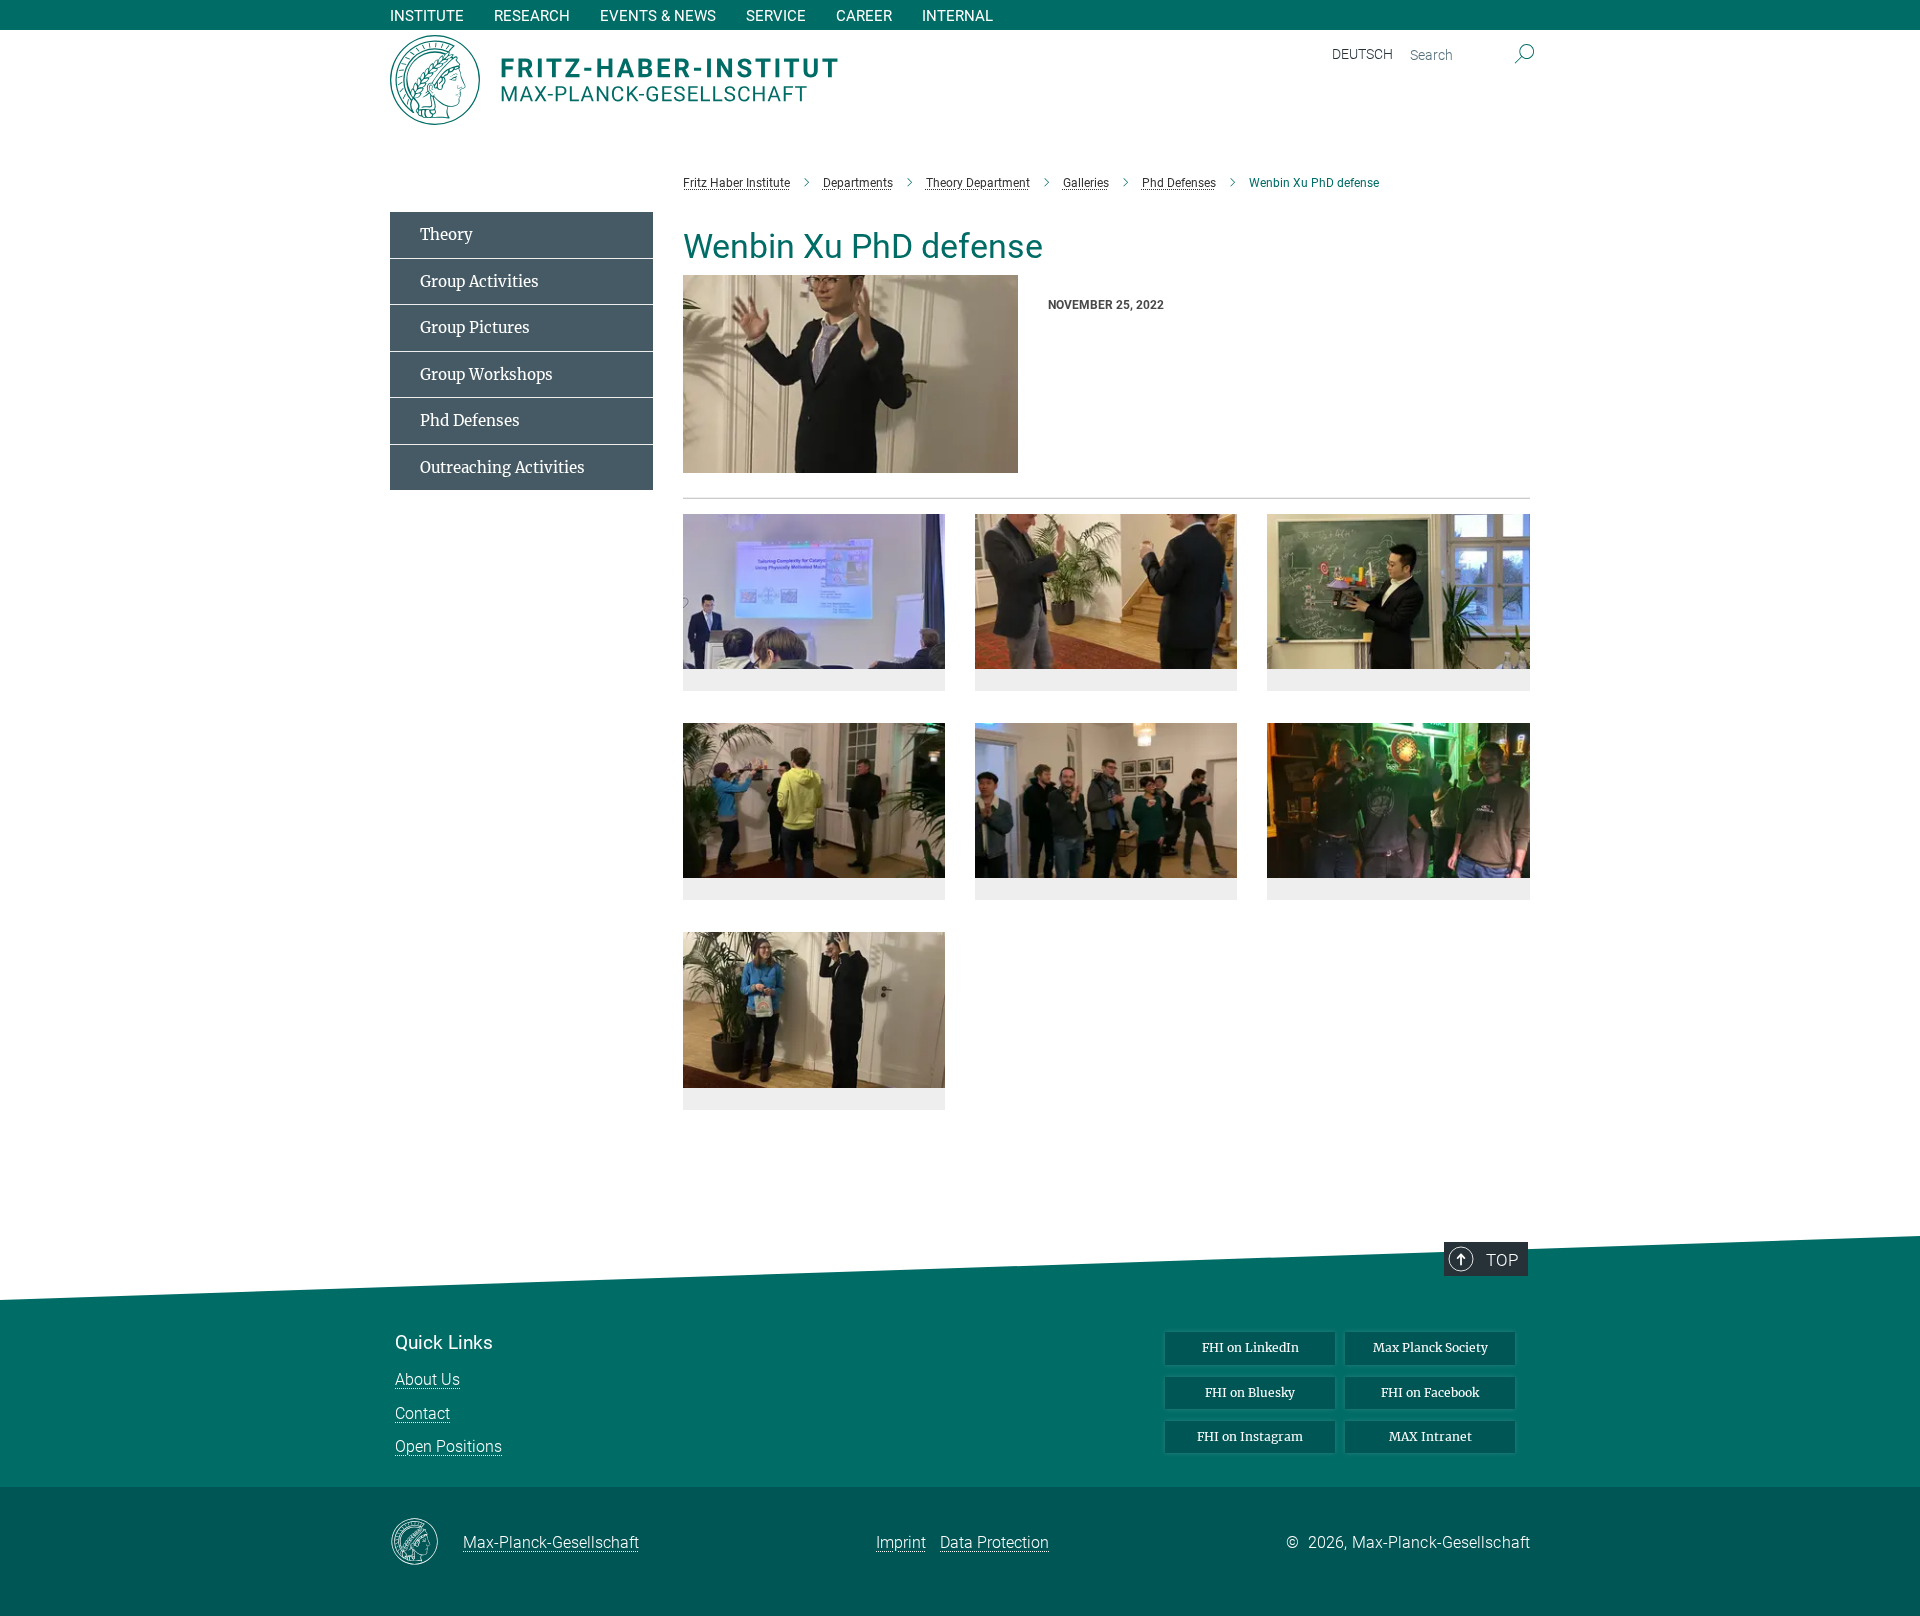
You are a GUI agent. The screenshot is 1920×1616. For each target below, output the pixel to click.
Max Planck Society (1430, 1347)
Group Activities (479, 281)
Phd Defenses (470, 420)
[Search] (1524, 55)
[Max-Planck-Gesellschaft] (426, 1543)
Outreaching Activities (502, 467)
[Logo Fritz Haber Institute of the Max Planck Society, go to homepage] (765, 80)
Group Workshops (486, 374)
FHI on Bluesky (1250, 1392)
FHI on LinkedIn (1250, 1347)
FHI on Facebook (1430, 1392)
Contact (422, 1413)
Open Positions (448, 1446)
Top (1502, 1260)
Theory (446, 234)
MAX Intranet (1430, 1436)
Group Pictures (475, 327)
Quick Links (444, 1343)
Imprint (901, 1542)
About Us (427, 1379)
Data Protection (994, 1542)
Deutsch (1362, 54)
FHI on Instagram (1250, 1436)
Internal (957, 16)
